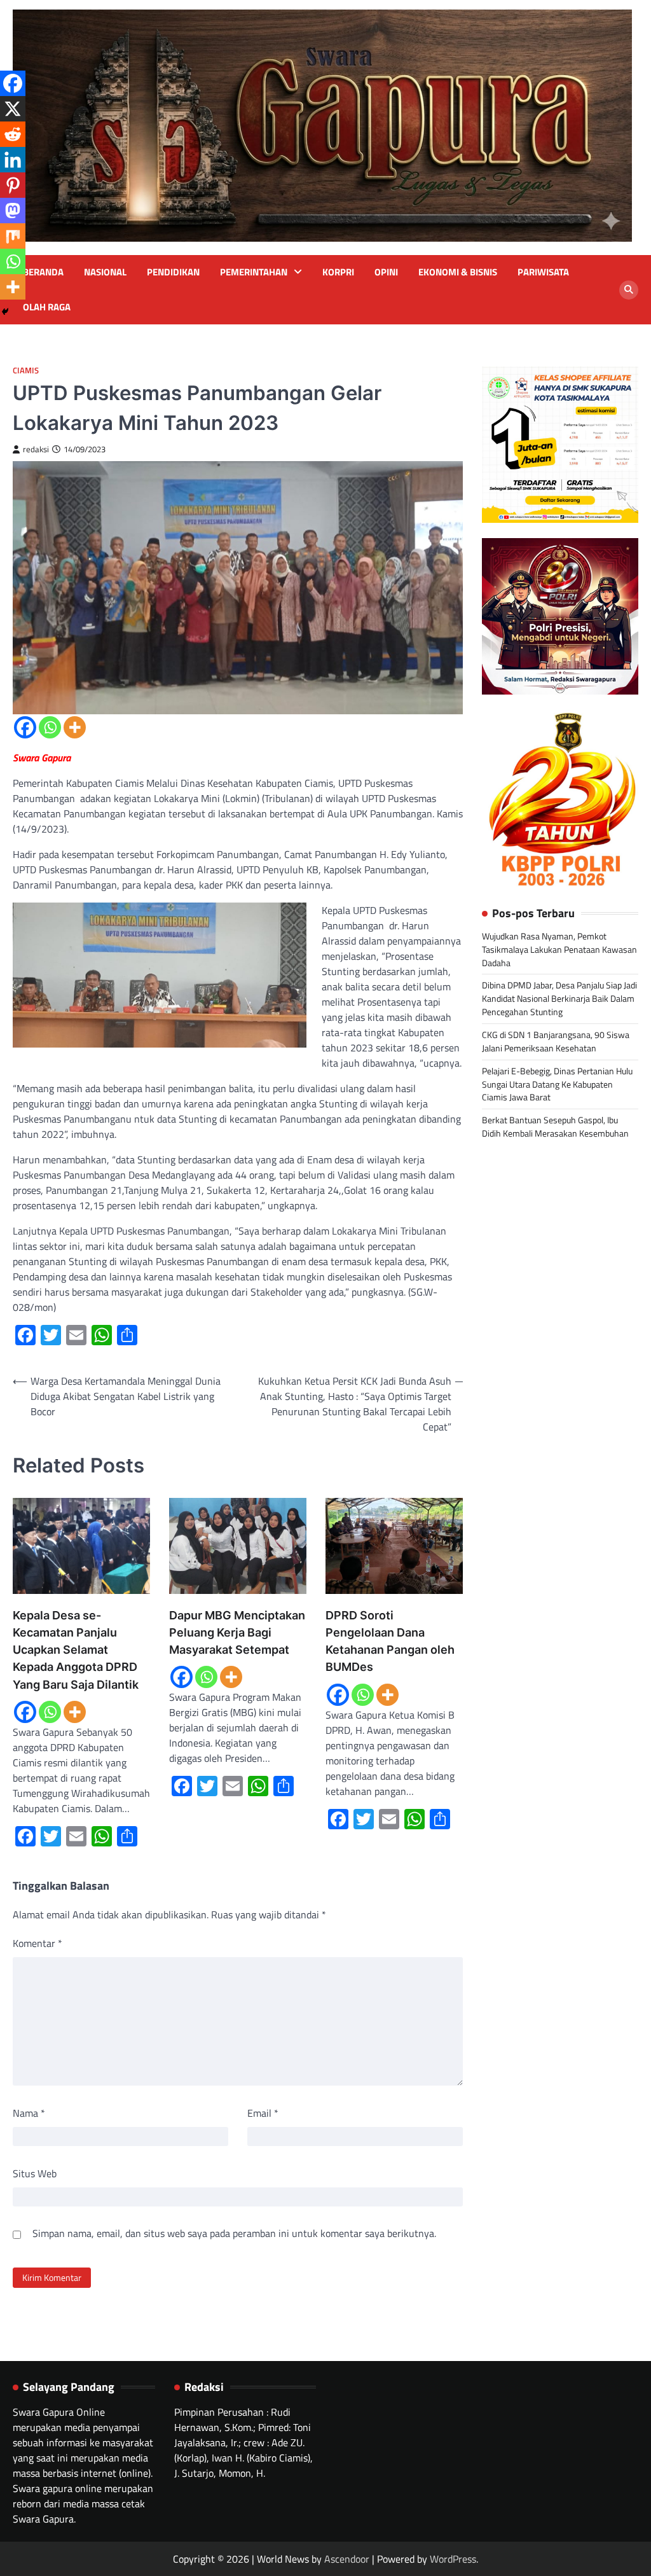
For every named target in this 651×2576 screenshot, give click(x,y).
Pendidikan (173, 272)
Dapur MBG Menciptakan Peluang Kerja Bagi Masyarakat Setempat (237, 1632)
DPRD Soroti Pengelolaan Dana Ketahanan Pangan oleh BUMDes (390, 1641)
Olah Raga (47, 307)
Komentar (38, 1943)
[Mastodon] (13, 211)
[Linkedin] (13, 160)
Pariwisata (543, 272)
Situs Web (35, 2173)
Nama (29, 2113)
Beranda (43, 272)
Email (263, 2113)
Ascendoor (347, 2559)
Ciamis (26, 370)
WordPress (453, 2559)
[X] (13, 109)
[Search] (629, 290)
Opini (386, 272)
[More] (75, 727)
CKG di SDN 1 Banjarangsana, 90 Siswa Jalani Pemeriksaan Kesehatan (556, 1041)
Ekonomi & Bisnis (458, 272)
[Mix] (13, 236)
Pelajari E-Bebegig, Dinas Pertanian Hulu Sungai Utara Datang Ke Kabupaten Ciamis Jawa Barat (557, 1084)
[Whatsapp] (50, 727)
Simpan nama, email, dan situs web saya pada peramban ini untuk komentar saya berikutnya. (234, 2233)
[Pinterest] (13, 185)
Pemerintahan (254, 272)
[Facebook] (25, 727)
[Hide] (5, 312)
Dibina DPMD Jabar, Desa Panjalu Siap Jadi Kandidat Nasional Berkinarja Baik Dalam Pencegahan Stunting (559, 998)
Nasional (105, 272)
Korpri (338, 272)
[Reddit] (13, 134)
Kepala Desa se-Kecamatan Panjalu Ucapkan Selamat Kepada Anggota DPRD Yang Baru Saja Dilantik (76, 1650)
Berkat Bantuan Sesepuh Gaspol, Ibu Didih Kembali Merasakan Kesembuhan (555, 1126)
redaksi (36, 449)
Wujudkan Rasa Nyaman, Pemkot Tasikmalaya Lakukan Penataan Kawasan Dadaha (559, 949)
